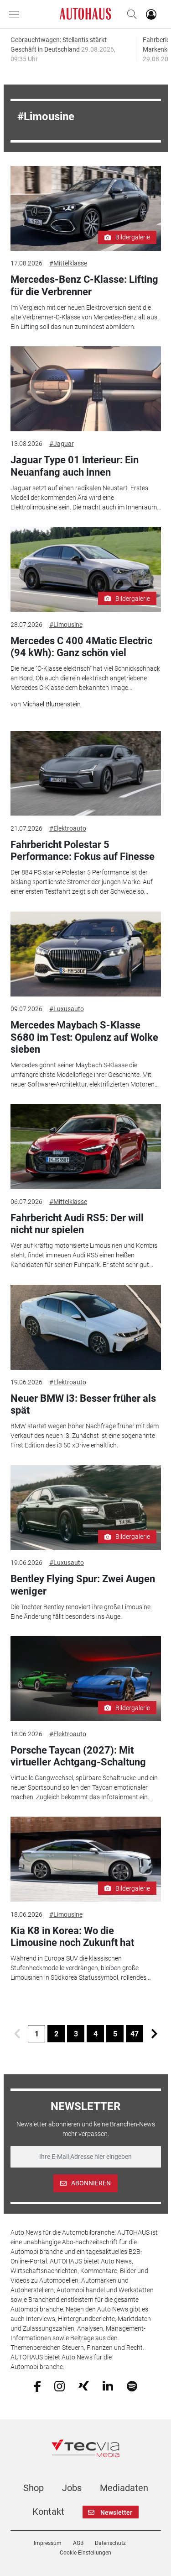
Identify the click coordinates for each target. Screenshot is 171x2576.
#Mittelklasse (68, 263)
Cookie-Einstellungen (85, 2553)
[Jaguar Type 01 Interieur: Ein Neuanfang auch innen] (86, 389)
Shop (34, 2488)
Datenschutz (110, 2543)
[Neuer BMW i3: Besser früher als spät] (86, 1327)
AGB (78, 2543)
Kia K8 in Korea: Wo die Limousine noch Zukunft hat (72, 1937)
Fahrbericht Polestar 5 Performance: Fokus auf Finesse (83, 851)
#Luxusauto (67, 1009)
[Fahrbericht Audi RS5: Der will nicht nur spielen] (86, 1146)
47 (135, 2034)
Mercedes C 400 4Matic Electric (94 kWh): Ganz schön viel (81, 647)
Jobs (72, 2488)
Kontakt (48, 2512)
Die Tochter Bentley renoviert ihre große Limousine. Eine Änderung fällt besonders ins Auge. (81, 1612)
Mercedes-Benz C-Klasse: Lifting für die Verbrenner (84, 285)
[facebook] (37, 2385)
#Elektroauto (68, 828)
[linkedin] (108, 2385)
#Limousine (66, 625)
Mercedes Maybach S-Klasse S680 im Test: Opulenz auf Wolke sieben (84, 1037)
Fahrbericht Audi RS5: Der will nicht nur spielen (77, 1224)
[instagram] (60, 2385)
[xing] (84, 2385)
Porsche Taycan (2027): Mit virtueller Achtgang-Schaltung (78, 1756)
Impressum (48, 2543)
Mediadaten (124, 2488)
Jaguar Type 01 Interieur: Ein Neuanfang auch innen (75, 466)
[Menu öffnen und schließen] (16, 14)
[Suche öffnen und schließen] (130, 14)
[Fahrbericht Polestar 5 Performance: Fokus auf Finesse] (86, 774)
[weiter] (154, 2034)
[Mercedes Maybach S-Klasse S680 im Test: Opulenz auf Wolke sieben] (86, 954)
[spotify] (132, 2385)
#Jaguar (62, 444)
